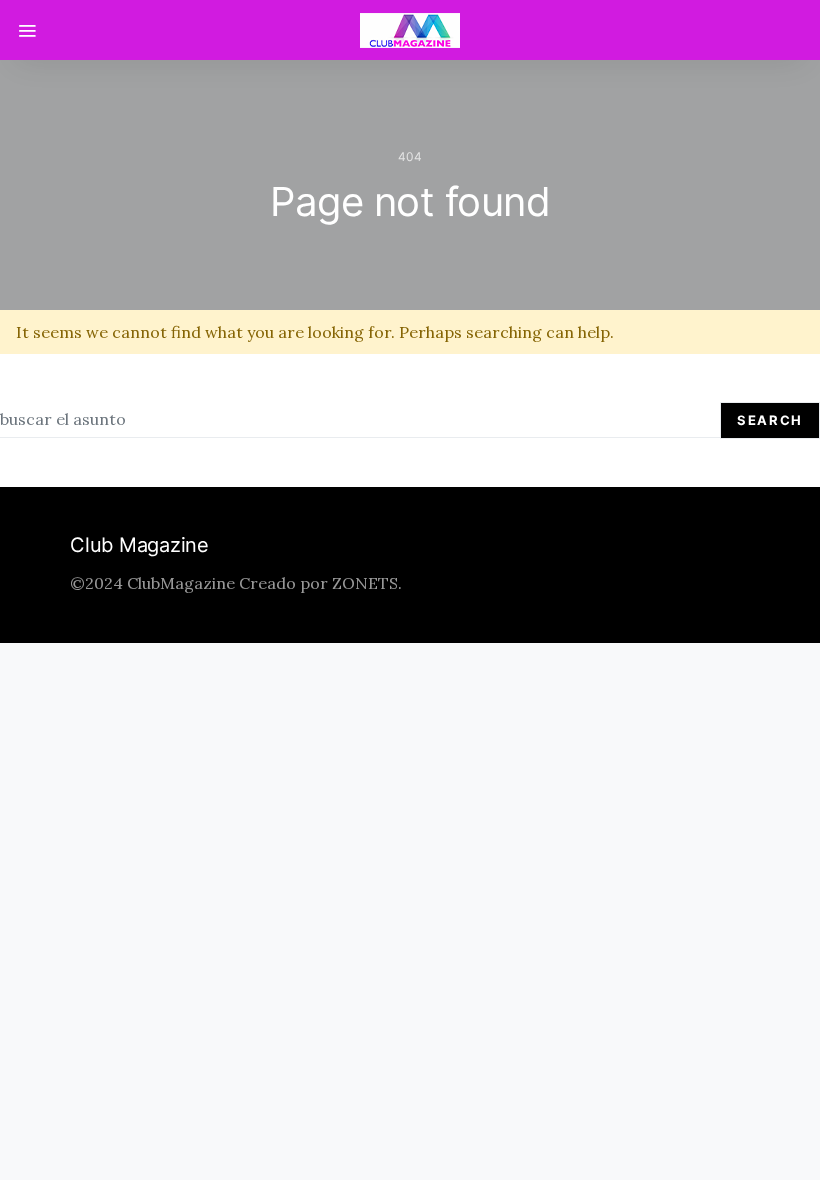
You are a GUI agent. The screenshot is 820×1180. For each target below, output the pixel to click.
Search (770, 420)
